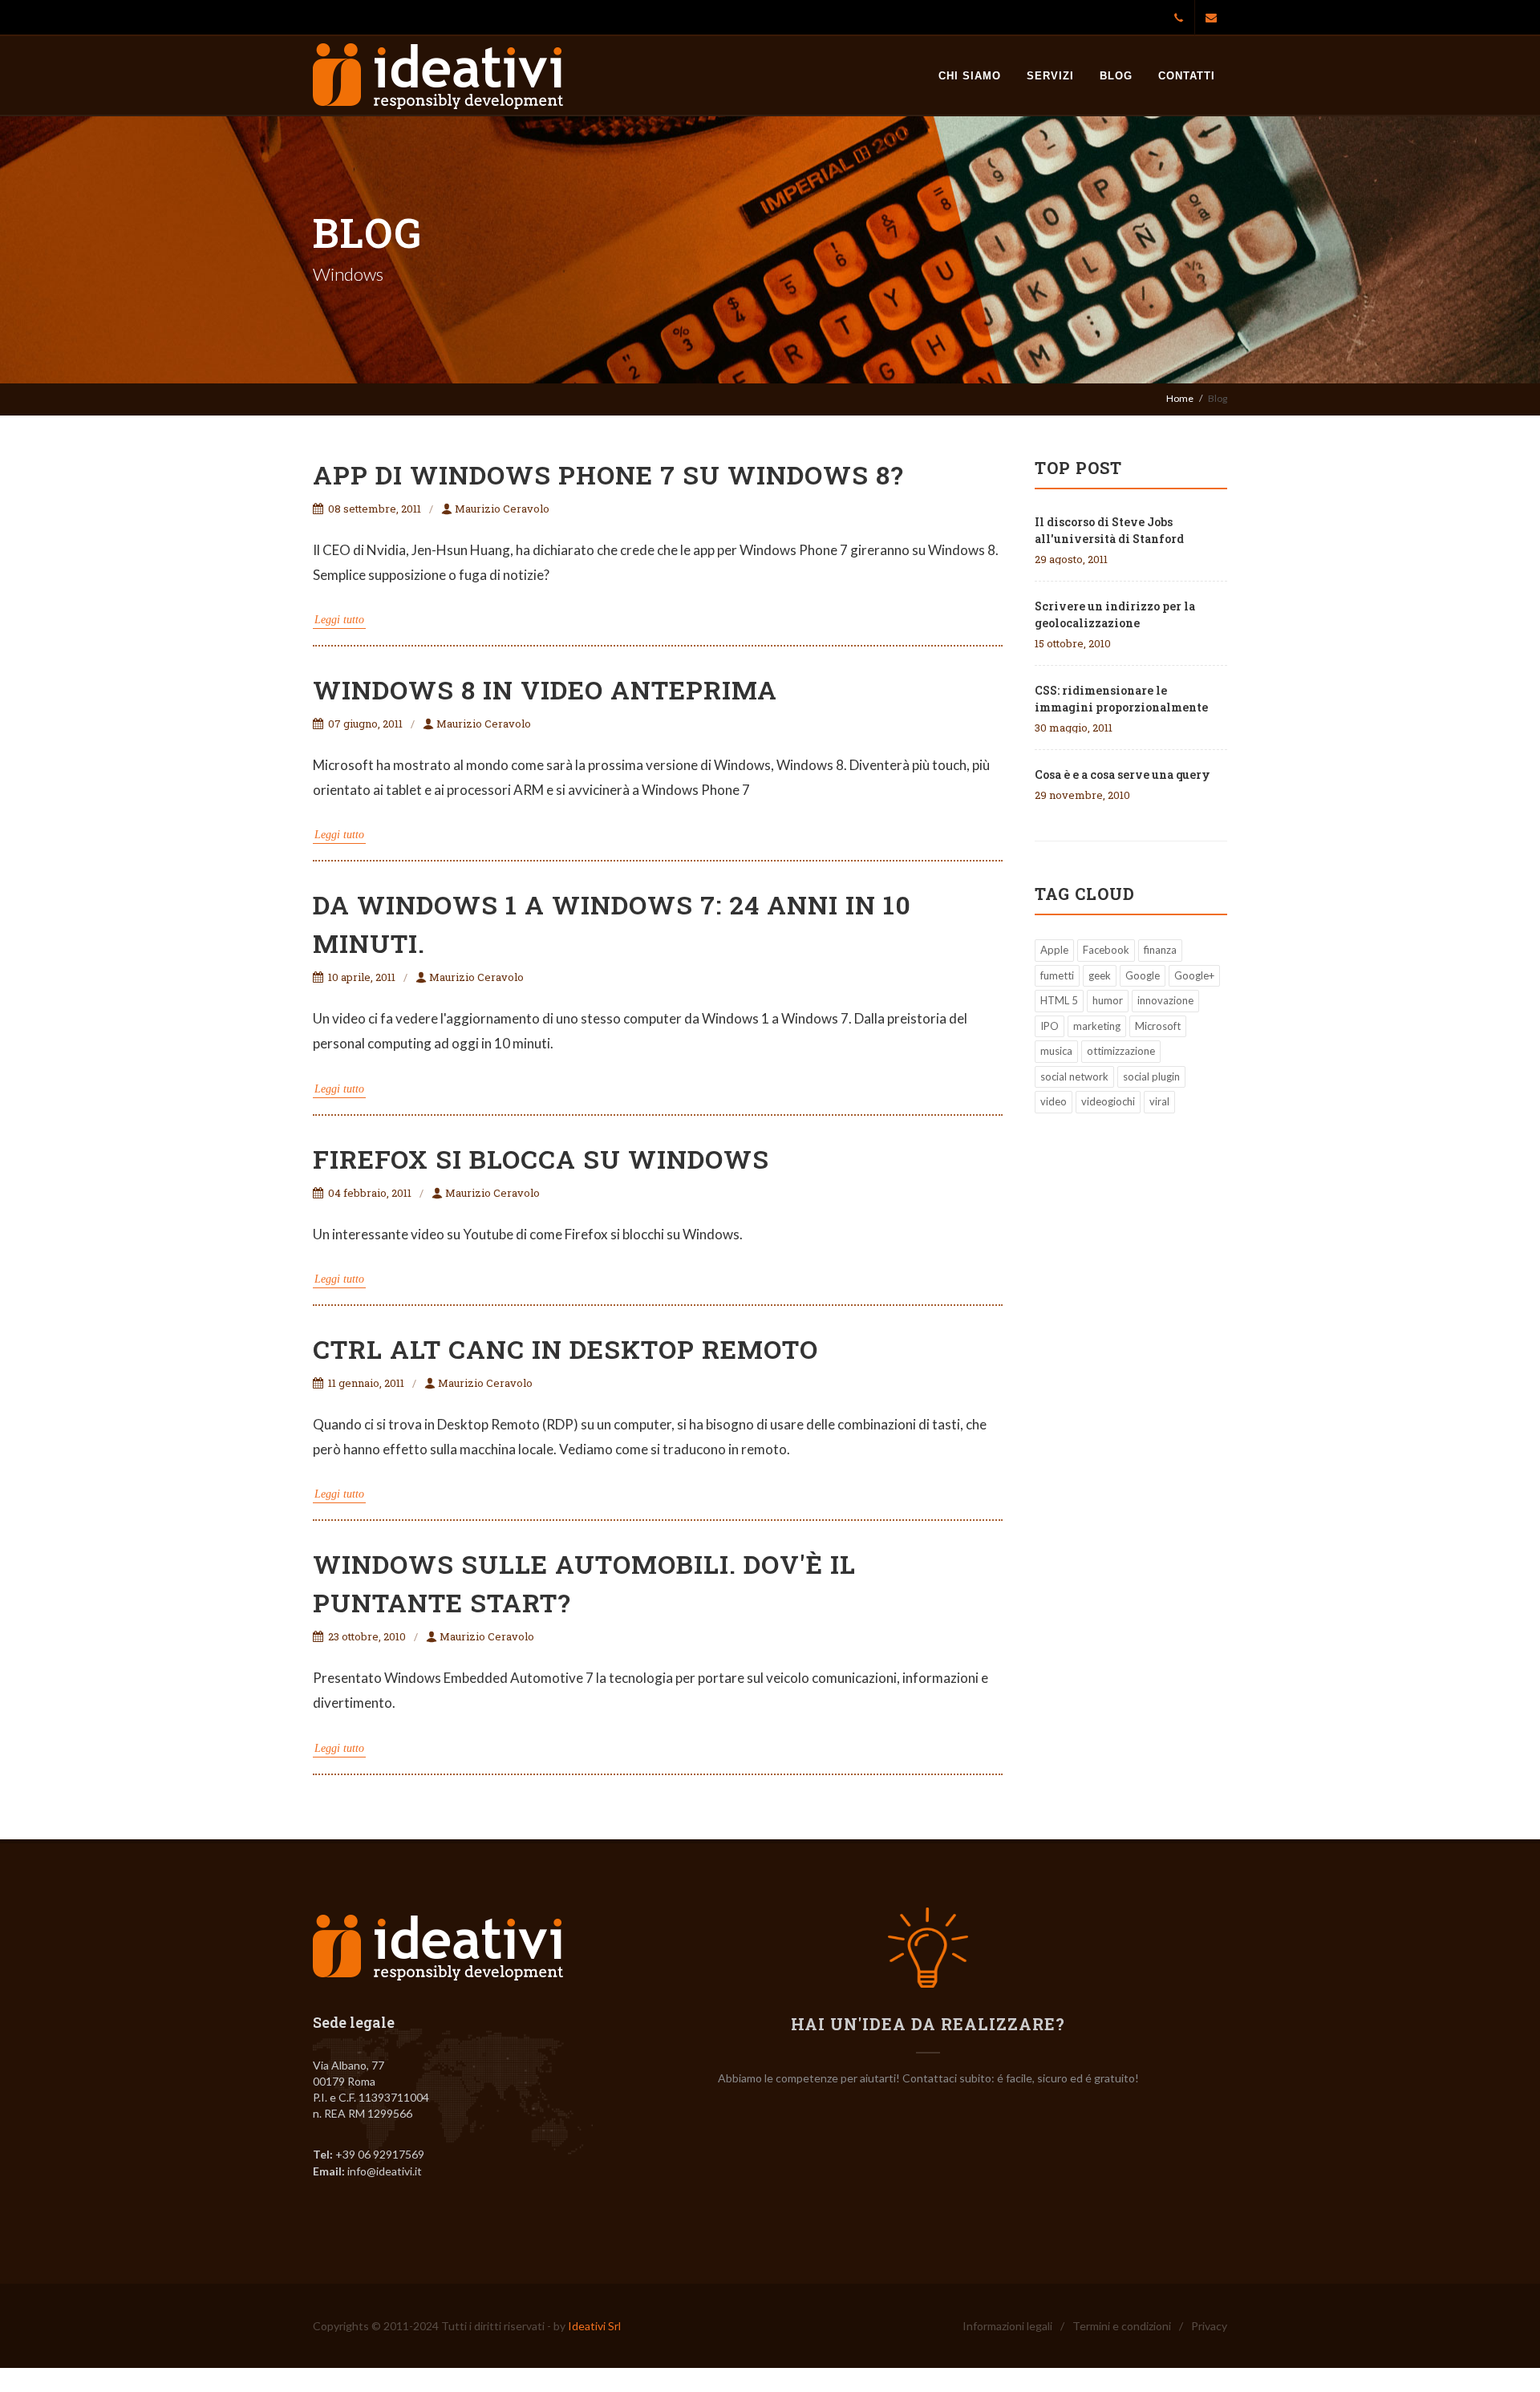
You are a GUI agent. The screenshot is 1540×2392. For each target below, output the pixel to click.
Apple (1054, 950)
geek (1100, 975)
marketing (1097, 1026)
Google (1143, 975)
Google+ (1194, 975)
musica (1056, 1051)
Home (1180, 398)
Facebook (1106, 950)
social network (1074, 1076)
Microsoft (1158, 1026)
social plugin (1151, 1076)
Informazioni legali (1007, 2326)
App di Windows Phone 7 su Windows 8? (608, 474)
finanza (1160, 950)
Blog (1116, 76)
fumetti (1057, 975)
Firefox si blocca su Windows (541, 1159)
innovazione (1165, 1000)
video (1054, 1101)
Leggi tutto (339, 620)
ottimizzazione (1121, 1051)
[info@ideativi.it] (1211, 18)
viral (1159, 1101)
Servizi (1050, 76)
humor (1108, 1000)
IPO (1050, 1026)
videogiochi (1108, 1101)
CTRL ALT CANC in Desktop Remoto (565, 1349)
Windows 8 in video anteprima (545, 689)
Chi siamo (970, 76)
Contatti (1187, 76)
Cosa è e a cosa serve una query (1123, 774)
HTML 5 (1059, 1000)
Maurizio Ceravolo (502, 509)
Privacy (1209, 2326)
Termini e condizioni (1122, 2326)
